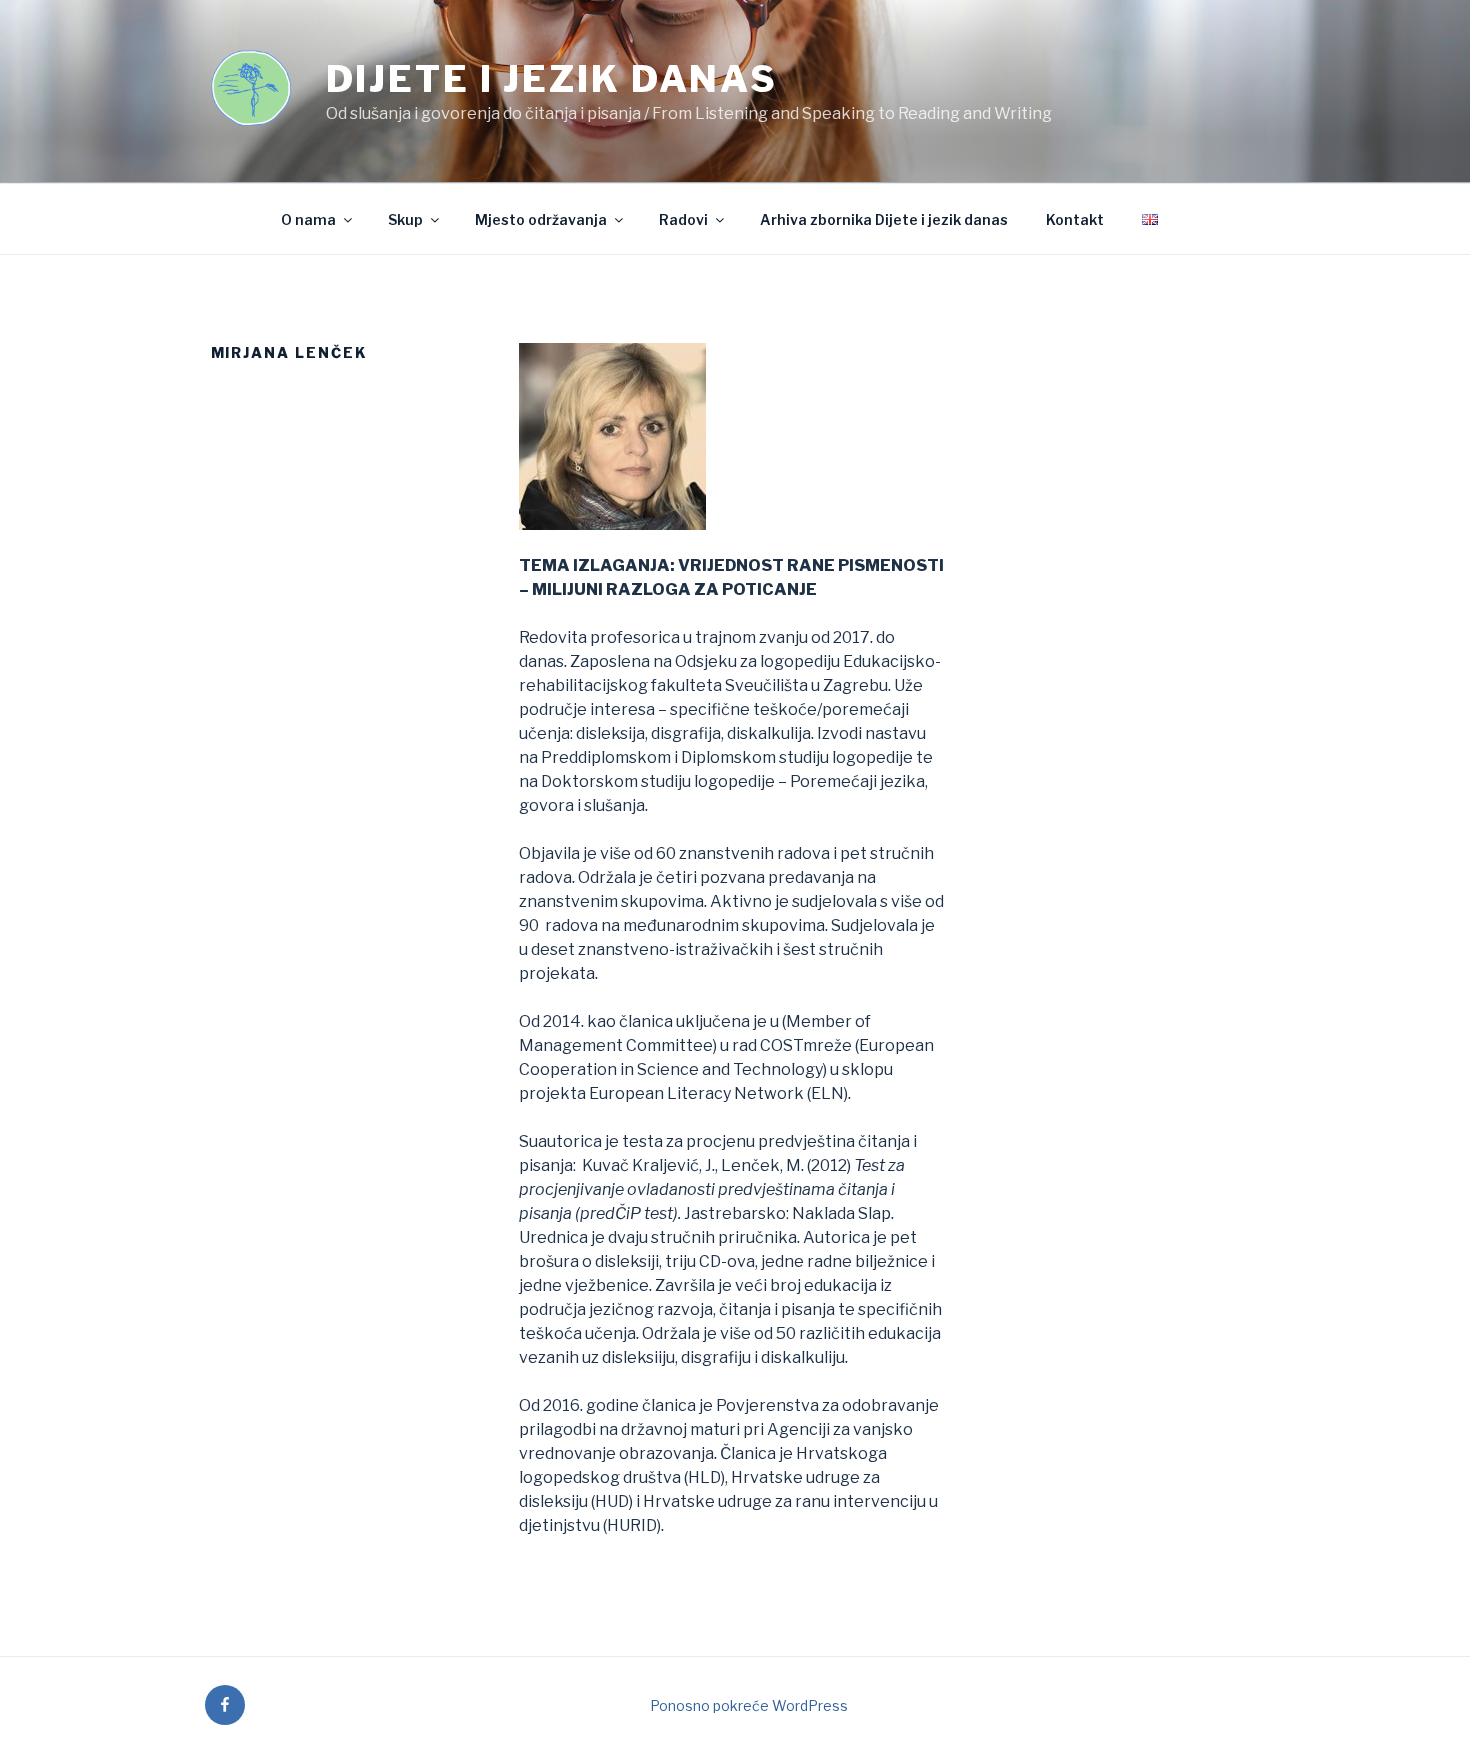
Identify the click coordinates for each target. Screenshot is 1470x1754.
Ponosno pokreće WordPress (749, 1705)
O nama (308, 219)
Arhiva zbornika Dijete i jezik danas (884, 219)
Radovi (683, 219)
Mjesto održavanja (541, 219)
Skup (405, 219)
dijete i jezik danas (552, 79)
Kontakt (1075, 219)
